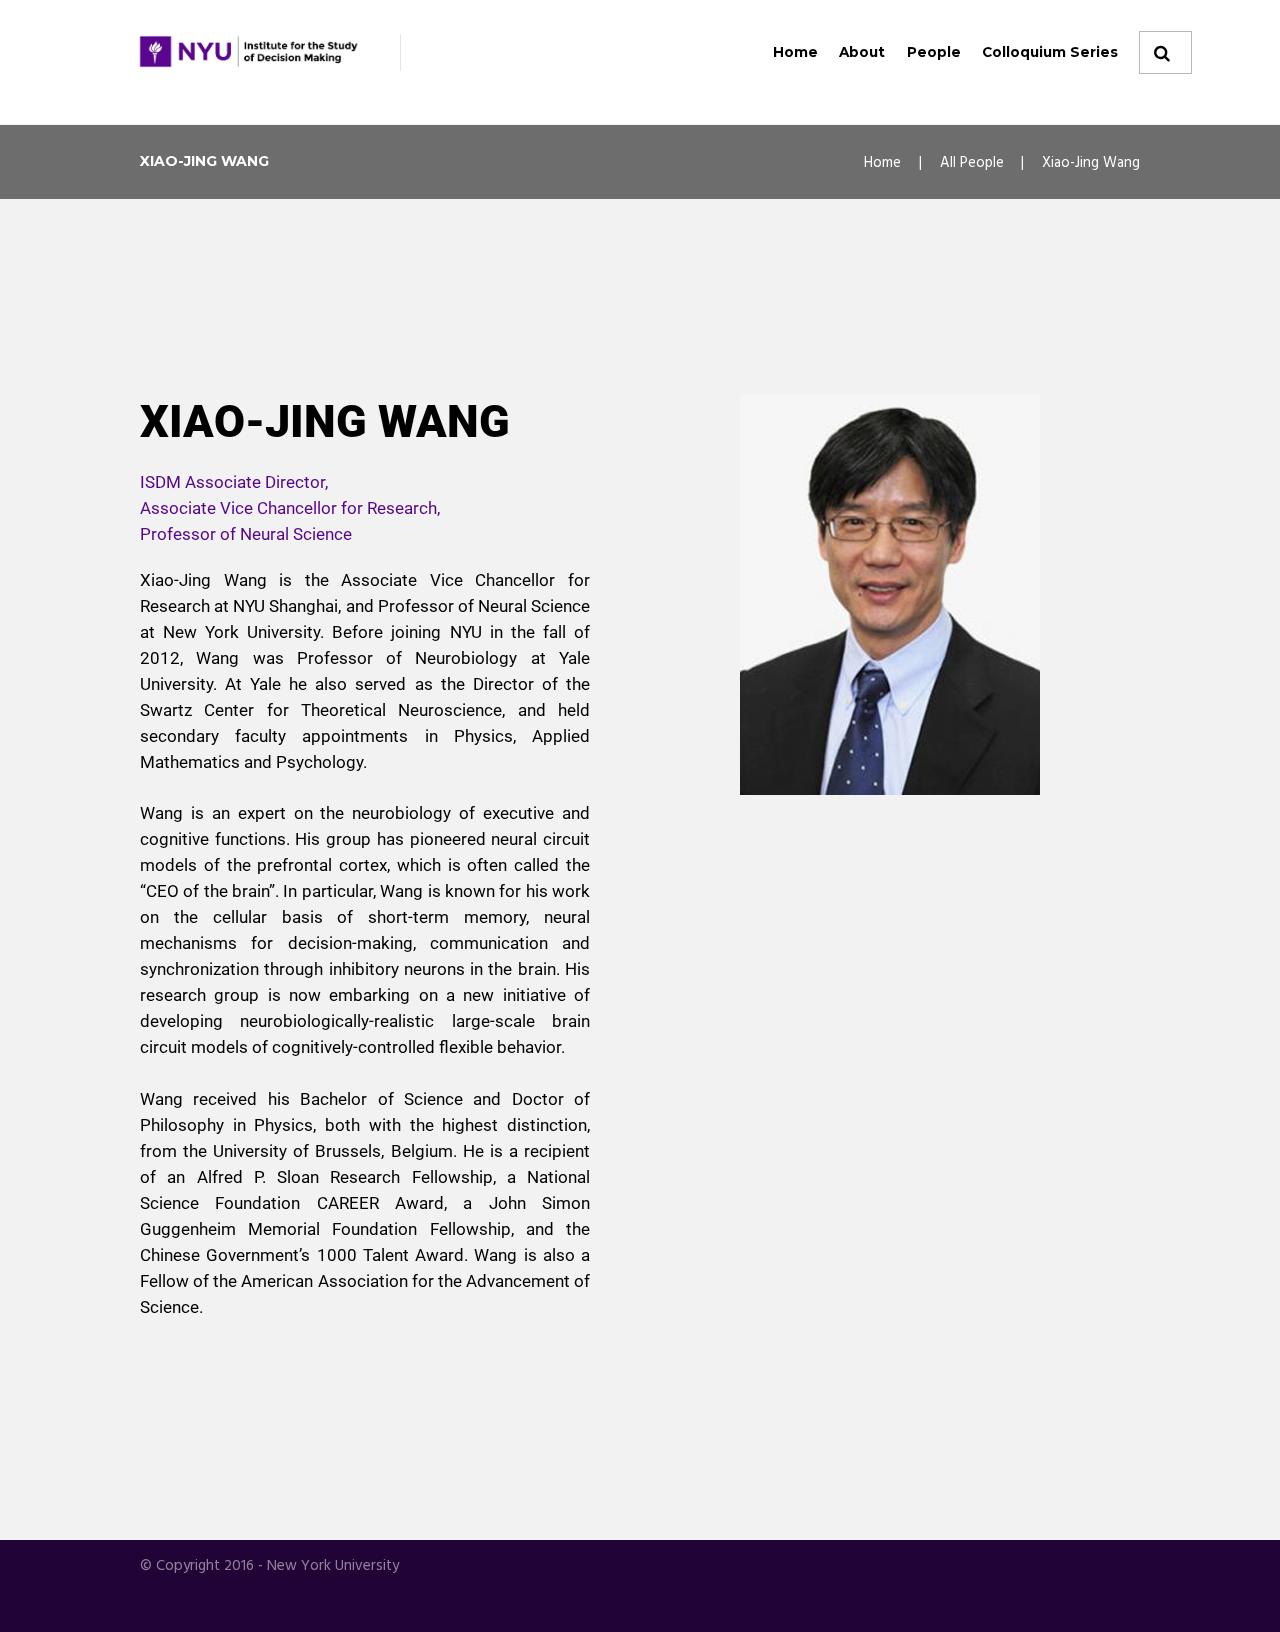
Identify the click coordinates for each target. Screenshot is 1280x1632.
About (862, 52)
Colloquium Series (1050, 52)
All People (972, 163)
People (934, 52)
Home (795, 52)
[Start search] (1159, 53)
